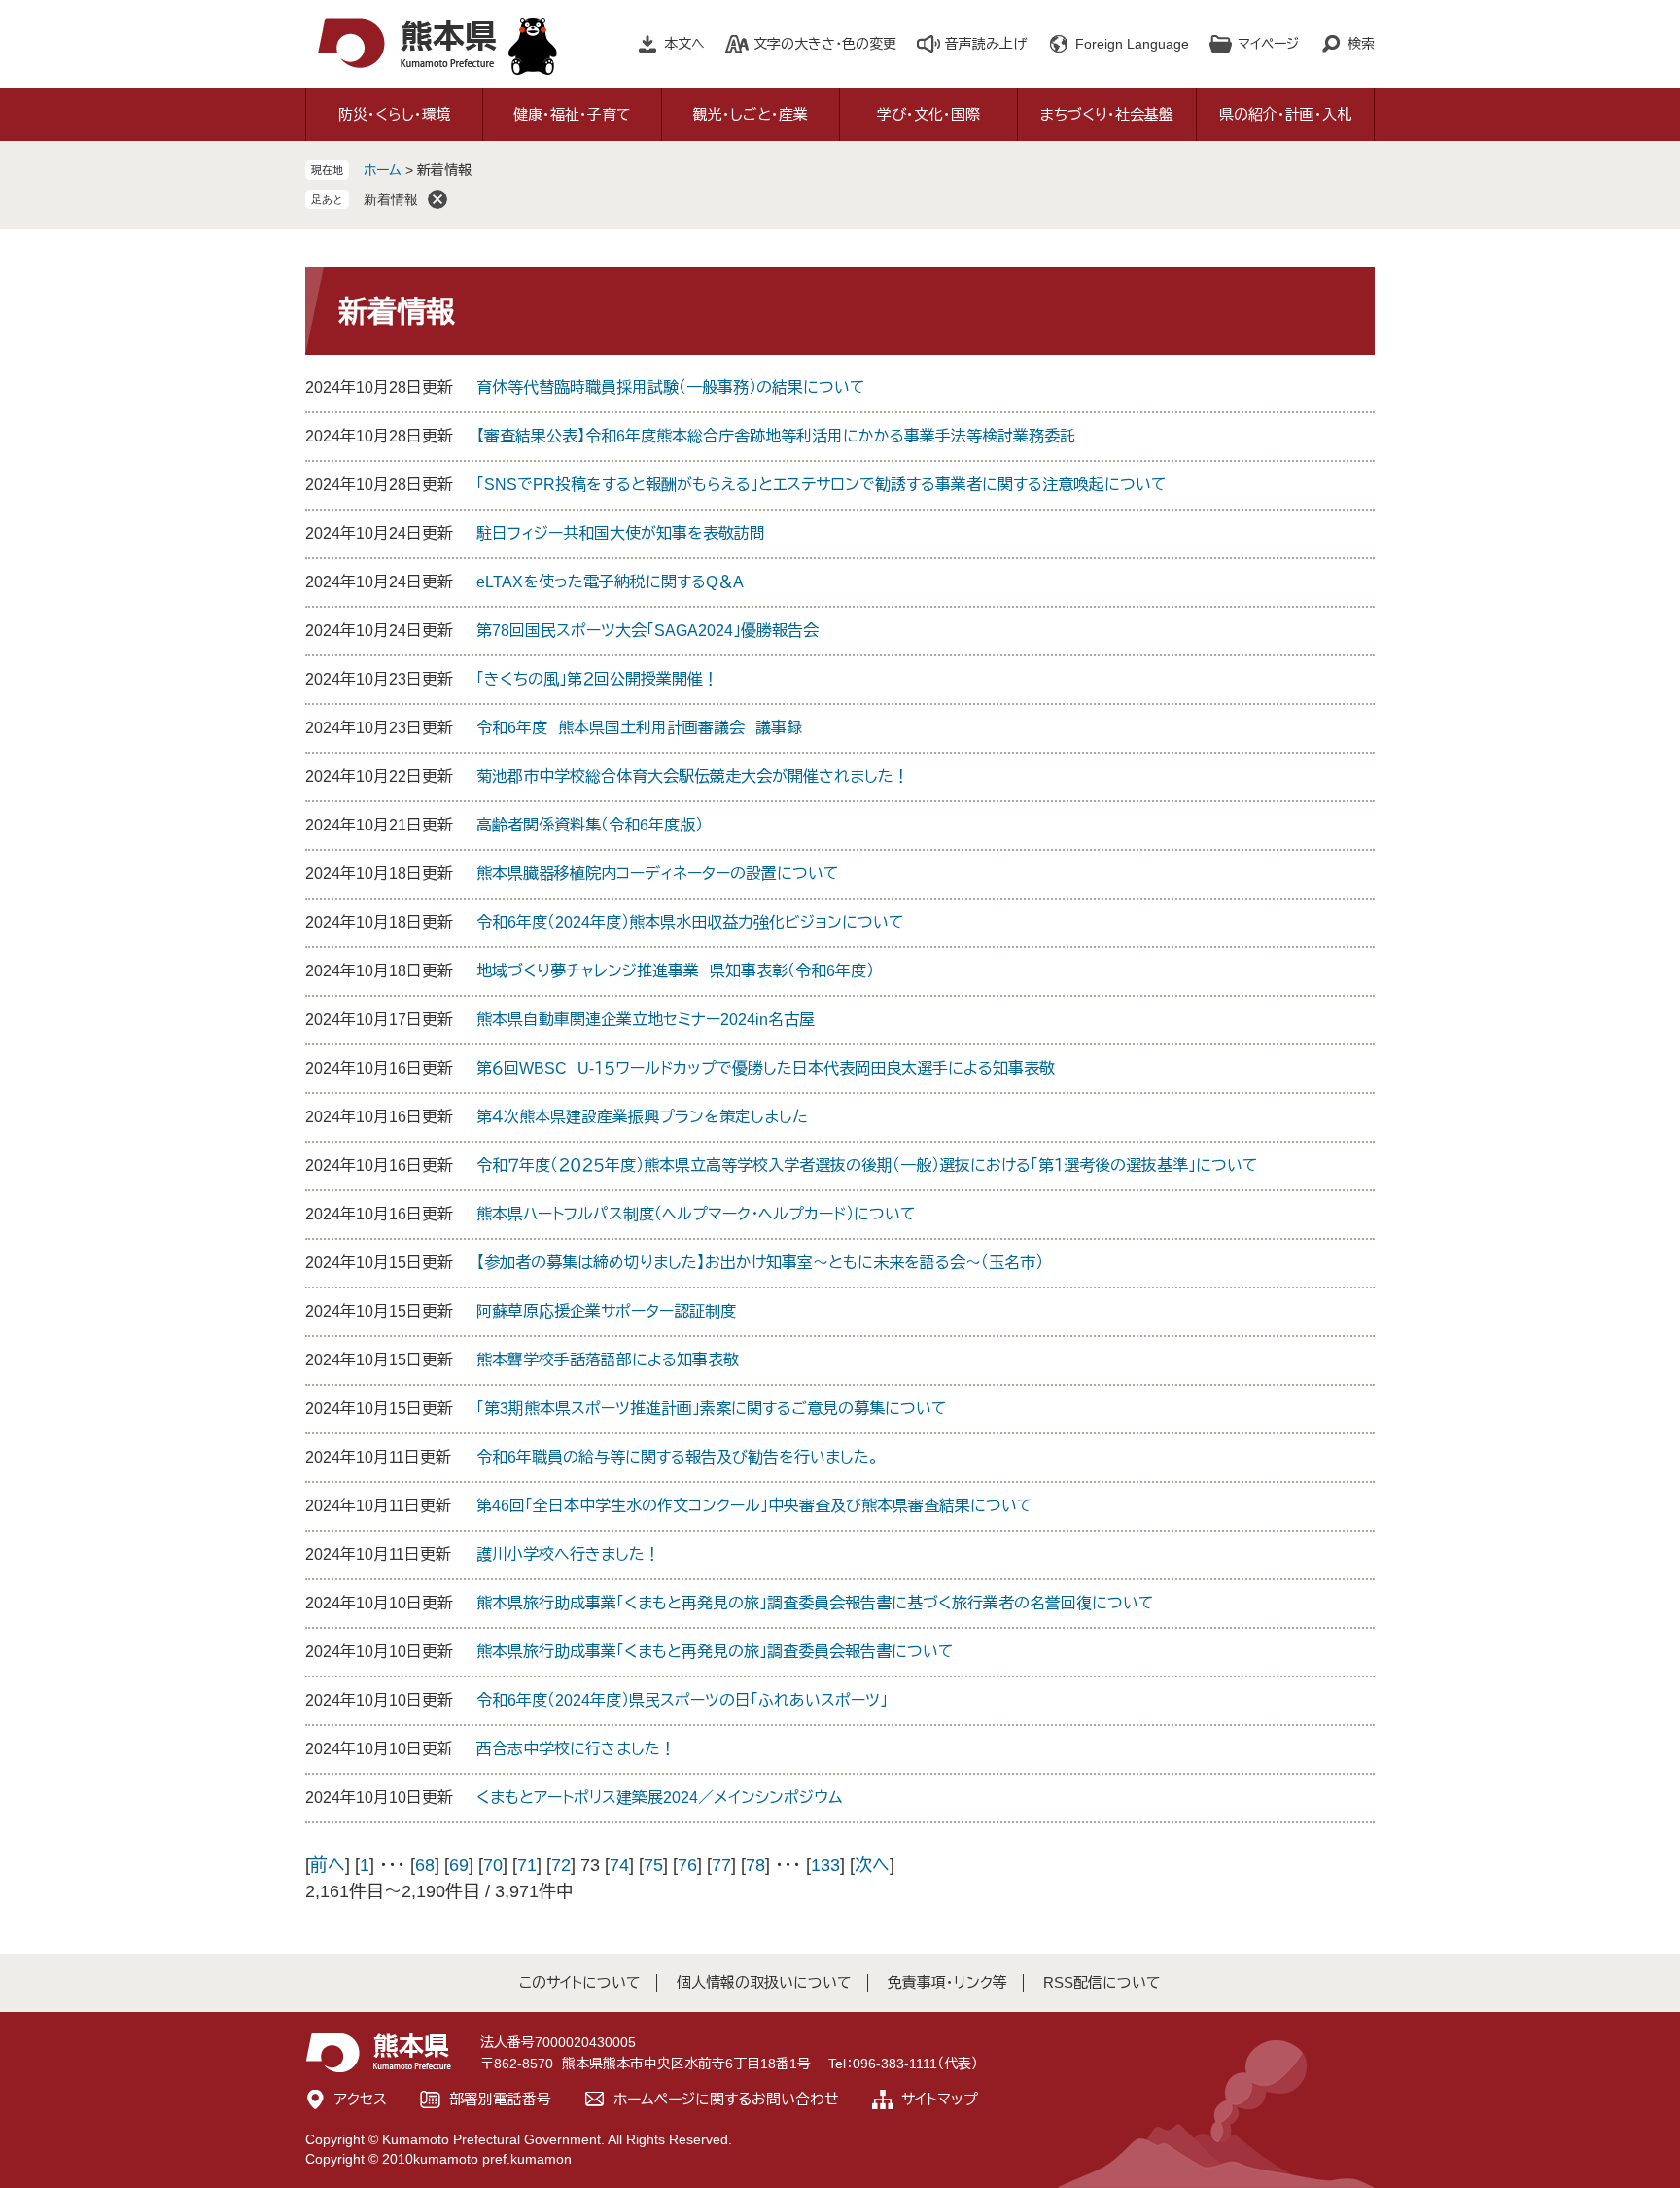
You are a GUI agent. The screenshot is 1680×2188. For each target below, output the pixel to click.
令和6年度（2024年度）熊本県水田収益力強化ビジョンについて (690, 922)
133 (825, 1865)
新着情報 (391, 199)
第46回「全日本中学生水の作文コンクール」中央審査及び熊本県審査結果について (754, 1506)
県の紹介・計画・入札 (1285, 114)
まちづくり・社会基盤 (1107, 114)
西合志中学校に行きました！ (576, 1749)
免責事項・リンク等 (947, 1982)
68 (425, 1865)
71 (527, 1865)
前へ (328, 1865)
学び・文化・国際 (928, 114)
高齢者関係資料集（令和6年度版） (590, 825)
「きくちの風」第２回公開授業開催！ (597, 679)
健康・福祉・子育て (572, 114)
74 (619, 1865)
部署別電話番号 (500, 2099)
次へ (872, 1865)
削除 (437, 199)
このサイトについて (580, 1982)
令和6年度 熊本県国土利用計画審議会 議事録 (639, 728)
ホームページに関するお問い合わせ (726, 2099)
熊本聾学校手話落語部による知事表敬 (608, 1360)
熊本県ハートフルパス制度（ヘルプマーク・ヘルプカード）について (696, 1214)
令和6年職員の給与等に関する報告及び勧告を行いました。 (678, 1457)
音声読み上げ (986, 44)
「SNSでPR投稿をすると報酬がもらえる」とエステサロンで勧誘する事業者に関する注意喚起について (822, 485)
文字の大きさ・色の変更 (825, 44)
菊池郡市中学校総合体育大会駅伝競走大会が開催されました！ (693, 776)
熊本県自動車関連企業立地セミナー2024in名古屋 (646, 1020)
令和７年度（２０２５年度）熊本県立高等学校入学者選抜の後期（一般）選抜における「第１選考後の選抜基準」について (867, 1165)
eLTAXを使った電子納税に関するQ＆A (610, 582)
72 (561, 1865)
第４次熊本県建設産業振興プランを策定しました (642, 1117)
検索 (1361, 44)
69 (459, 1865)
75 (653, 1865)
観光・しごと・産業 (751, 114)
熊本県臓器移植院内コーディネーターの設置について (658, 874)
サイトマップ (940, 2099)
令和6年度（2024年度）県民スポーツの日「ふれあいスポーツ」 (682, 1700)
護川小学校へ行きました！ (568, 1554)
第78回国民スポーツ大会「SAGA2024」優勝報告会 (647, 631)
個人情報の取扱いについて (764, 1982)
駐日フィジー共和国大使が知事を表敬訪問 (621, 533)
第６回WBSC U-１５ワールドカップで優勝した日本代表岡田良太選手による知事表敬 (766, 1068)
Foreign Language (1132, 44)
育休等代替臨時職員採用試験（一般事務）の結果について (671, 388)
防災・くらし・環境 (395, 114)
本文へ (684, 44)
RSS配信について (1102, 1982)
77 (721, 1865)
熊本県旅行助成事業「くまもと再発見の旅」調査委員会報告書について (715, 1652)
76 (687, 1865)
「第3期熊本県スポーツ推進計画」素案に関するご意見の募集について (712, 1409)
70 (493, 1865)
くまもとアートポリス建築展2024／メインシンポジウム (659, 1798)
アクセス (361, 2099)
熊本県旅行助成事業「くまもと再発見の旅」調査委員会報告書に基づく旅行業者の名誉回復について (815, 1603)
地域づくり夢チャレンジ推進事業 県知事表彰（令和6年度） (675, 971)
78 (755, 1865)
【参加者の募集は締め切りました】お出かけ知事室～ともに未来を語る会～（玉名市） (760, 1263)
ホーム (383, 170)
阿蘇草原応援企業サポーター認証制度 (606, 1311)
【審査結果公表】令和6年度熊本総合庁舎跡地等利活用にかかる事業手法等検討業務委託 (776, 436)
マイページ (1268, 44)
